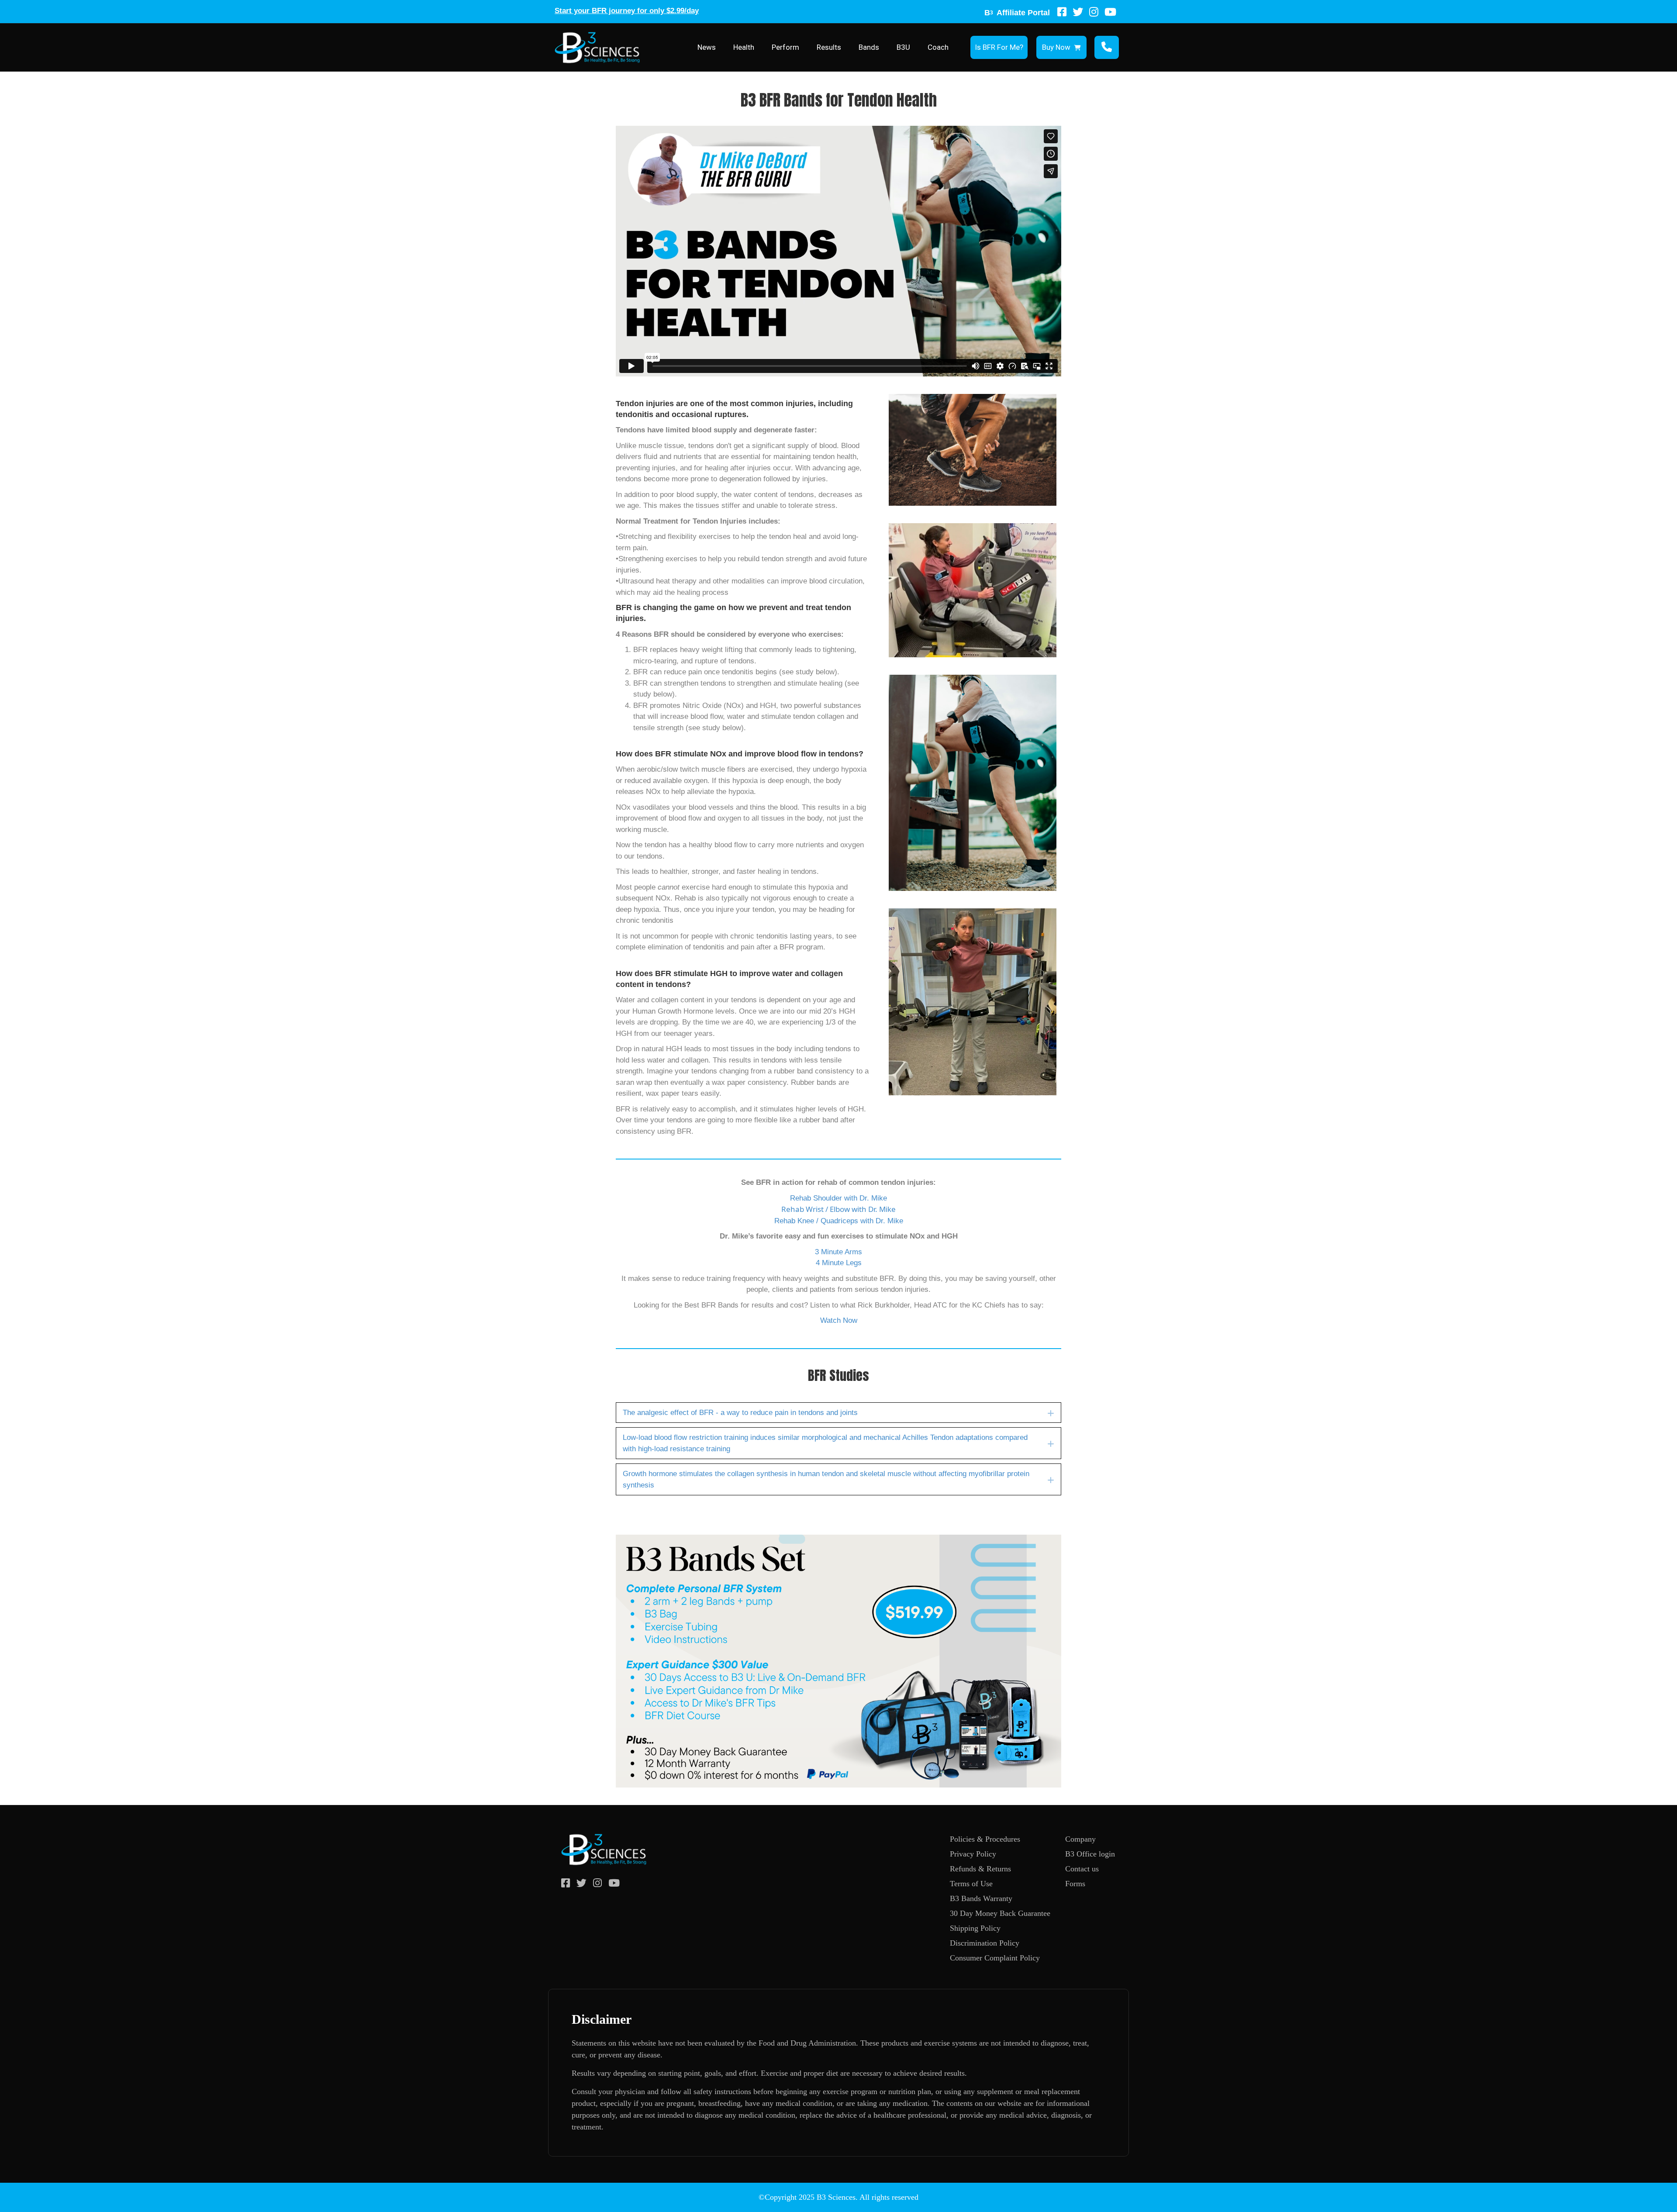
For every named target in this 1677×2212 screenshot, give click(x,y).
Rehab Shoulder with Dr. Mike (838, 1198)
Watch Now (839, 1320)
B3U (903, 47)
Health (744, 47)
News (707, 47)
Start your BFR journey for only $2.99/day (627, 11)
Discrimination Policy (985, 1943)
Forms (1075, 1884)
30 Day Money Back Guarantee (1000, 1913)
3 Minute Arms (838, 1252)
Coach (938, 47)
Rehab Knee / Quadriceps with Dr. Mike (839, 1221)
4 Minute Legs (839, 1263)
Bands (869, 47)
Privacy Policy (973, 1854)
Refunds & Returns (980, 1869)
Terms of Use (971, 1884)
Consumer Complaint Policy (995, 1958)
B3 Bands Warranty (981, 1898)
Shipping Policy (975, 1928)
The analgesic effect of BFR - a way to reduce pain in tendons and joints (740, 1413)
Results (829, 47)
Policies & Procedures (985, 1839)
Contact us (1082, 1869)
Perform (785, 47)
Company (1080, 1839)
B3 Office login (1090, 1854)
